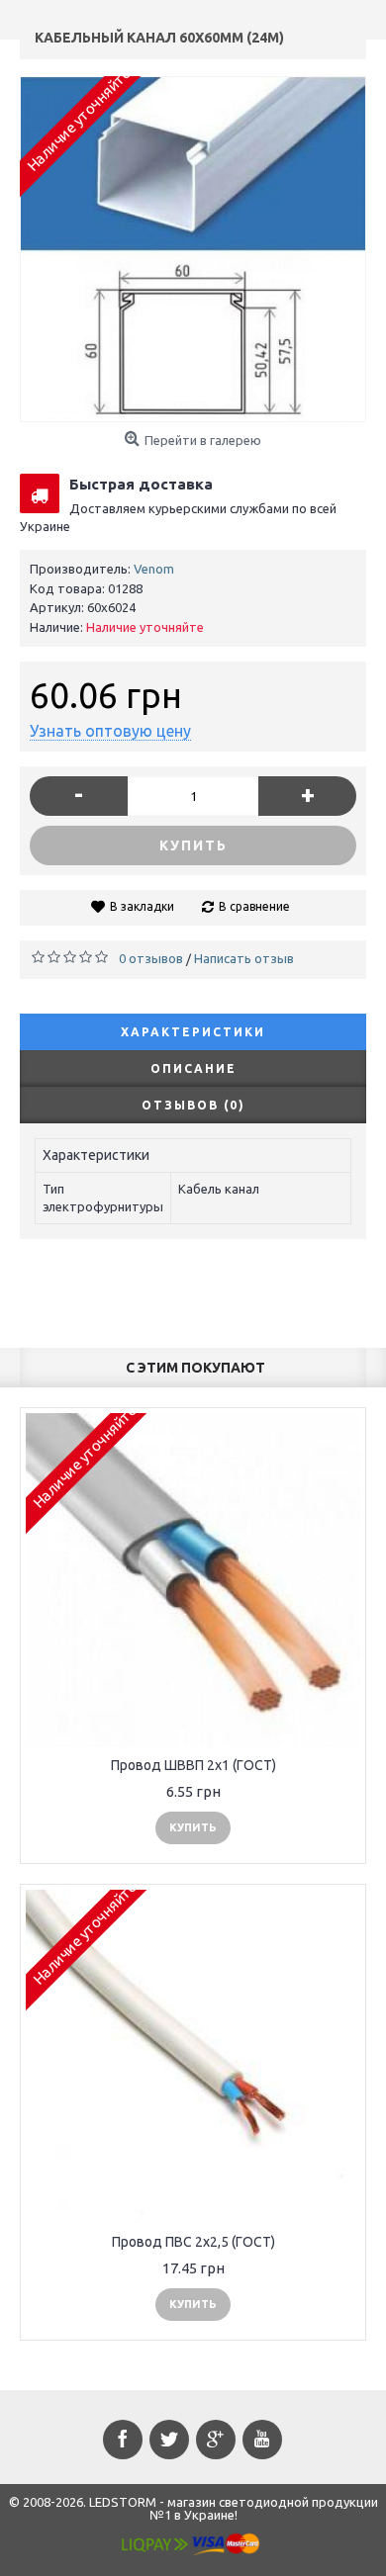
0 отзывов (151, 958)
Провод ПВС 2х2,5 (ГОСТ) (193, 2242)
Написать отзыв (244, 958)
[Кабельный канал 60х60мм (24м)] (193, 249)
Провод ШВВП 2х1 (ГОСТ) (193, 1765)
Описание (193, 1068)
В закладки (142, 906)
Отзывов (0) (193, 1105)
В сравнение (254, 906)
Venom (154, 569)
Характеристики (193, 1032)
